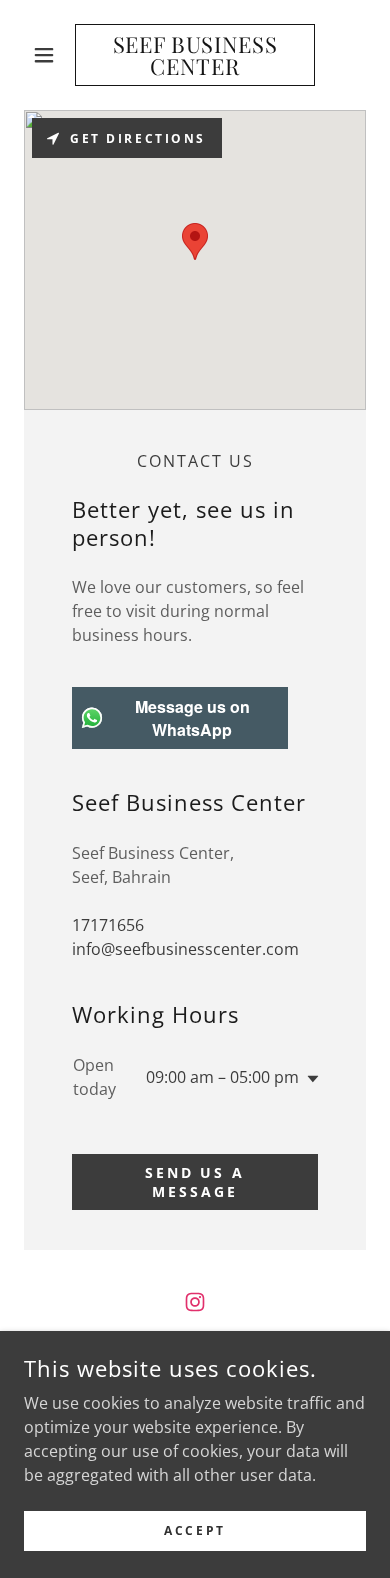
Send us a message (195, 1182)
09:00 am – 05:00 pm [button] (222, 1077)
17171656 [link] (108, 925)
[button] (49, 55)
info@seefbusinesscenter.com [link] (185, 949)
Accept (194, 1530)
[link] (194, 55)
